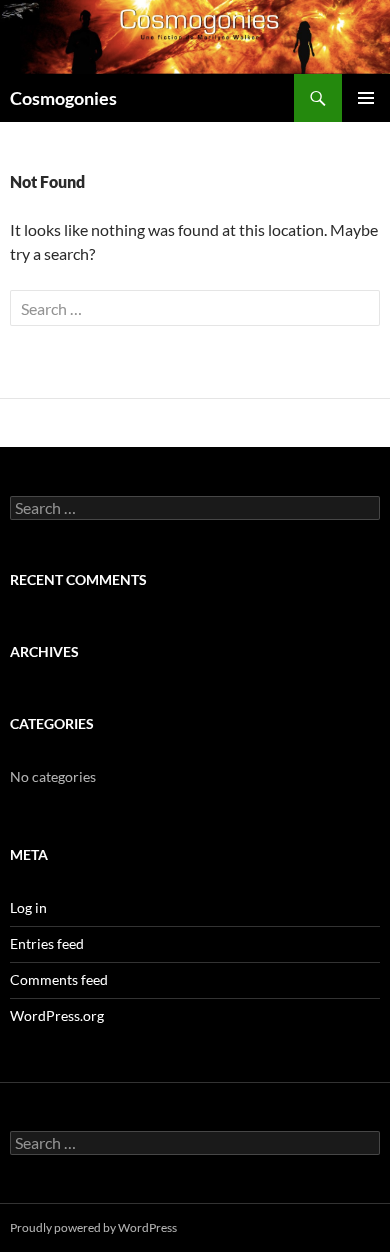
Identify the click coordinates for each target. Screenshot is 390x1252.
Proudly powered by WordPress (93, 1227)
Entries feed (47, 943)
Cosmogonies (63, 98)
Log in (28, 907)
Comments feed (59, 979)
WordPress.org (57, 1015)
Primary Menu (366, 98)
